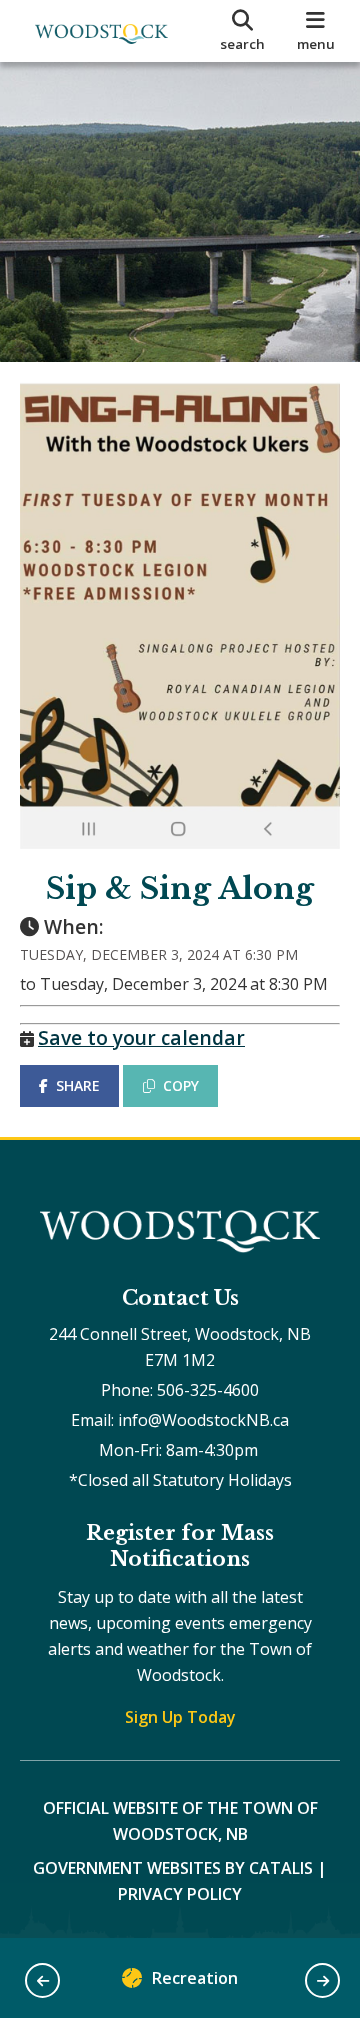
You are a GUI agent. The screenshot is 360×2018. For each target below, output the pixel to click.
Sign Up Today (180, 1717)
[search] (242, 31)
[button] (42, 1980)
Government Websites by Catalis (173, 1868)
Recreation (195, 1978)
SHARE (78, 1085)
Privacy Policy (180, 1894)
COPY (181, 1085)
